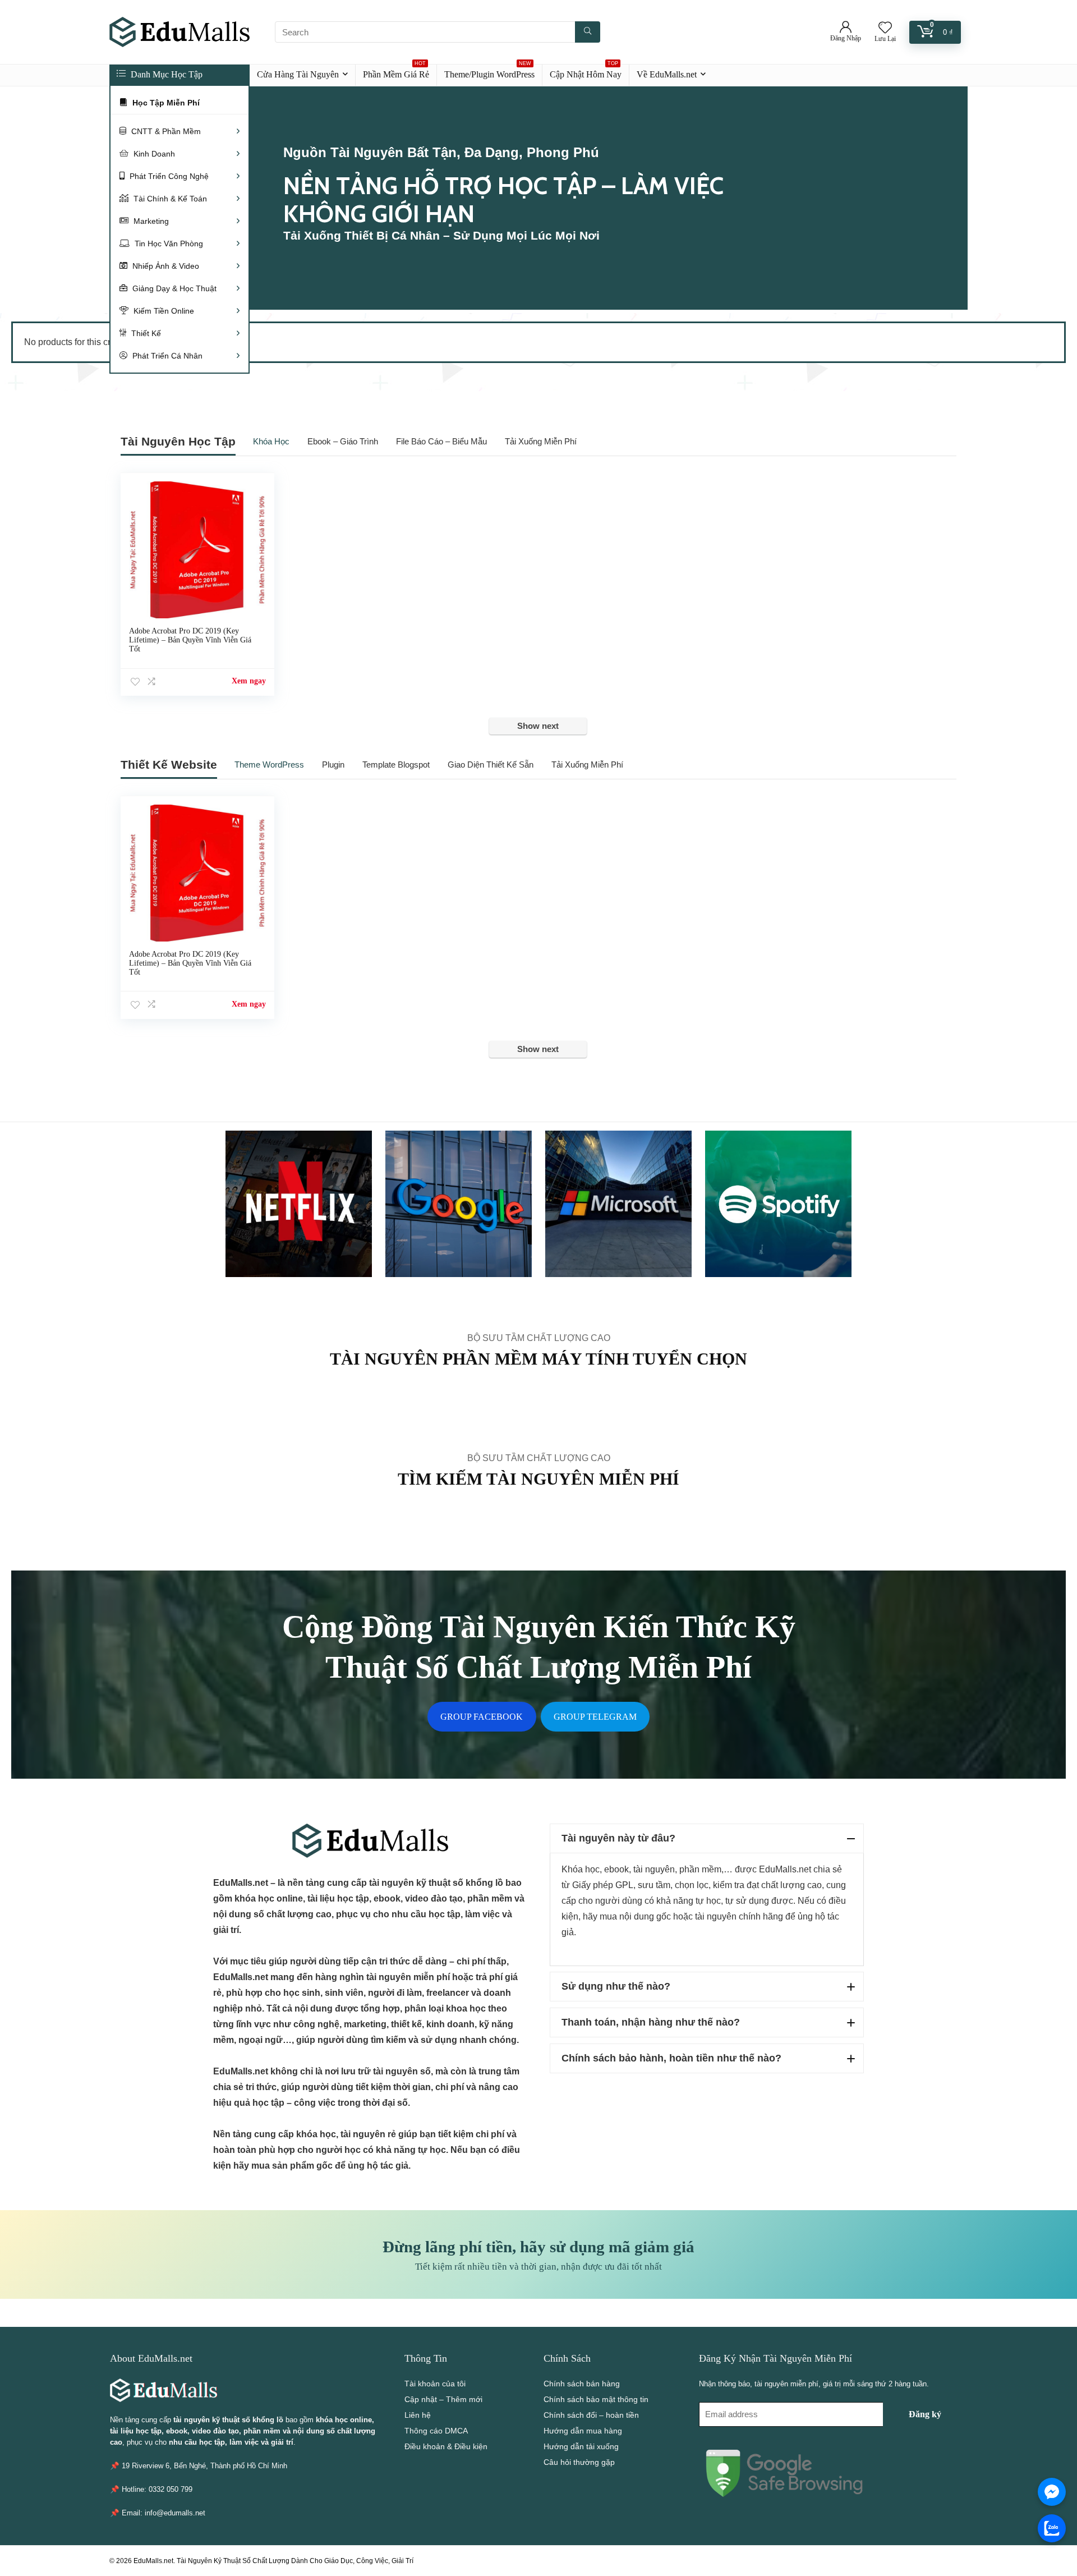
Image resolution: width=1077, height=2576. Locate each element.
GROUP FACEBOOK (482, 1717)
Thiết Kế (145, 333)
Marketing (150, 221)
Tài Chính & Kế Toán (169, 199)
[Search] (588, 32)
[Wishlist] (885, 28)
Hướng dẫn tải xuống (581, 2446)
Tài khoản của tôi (435, 2384)
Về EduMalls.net (667, 74)
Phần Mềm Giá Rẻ (396, 72)
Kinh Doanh (153, 154)
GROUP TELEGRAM (595, 1717)
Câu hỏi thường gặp (579, 2462)
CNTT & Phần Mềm (165, 131)
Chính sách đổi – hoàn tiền (591, 2415)
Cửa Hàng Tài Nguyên (298, 74)
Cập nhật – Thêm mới (443, 2399)
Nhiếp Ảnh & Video (165, 266)
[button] (707, 1838)
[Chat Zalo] (1052, 2528)
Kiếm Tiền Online (163, 311)
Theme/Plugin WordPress (489, 72)
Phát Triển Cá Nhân (166, 356)
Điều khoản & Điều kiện (446, 2446)
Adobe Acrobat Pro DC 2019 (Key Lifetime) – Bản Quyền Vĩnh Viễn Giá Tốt (190, 640)
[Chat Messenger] (1052, 2492)
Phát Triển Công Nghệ (168, 176)
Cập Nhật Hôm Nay (586, 72)
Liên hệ (418, 2415)
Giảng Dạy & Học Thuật (173, 288)
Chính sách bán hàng (582, 2384)
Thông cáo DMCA (436, 2431)
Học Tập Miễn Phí (165, 103)
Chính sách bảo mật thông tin (596, 2399)
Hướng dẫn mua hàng (583, 2431)
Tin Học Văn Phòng (168, 244)
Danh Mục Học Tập (165, 74)
